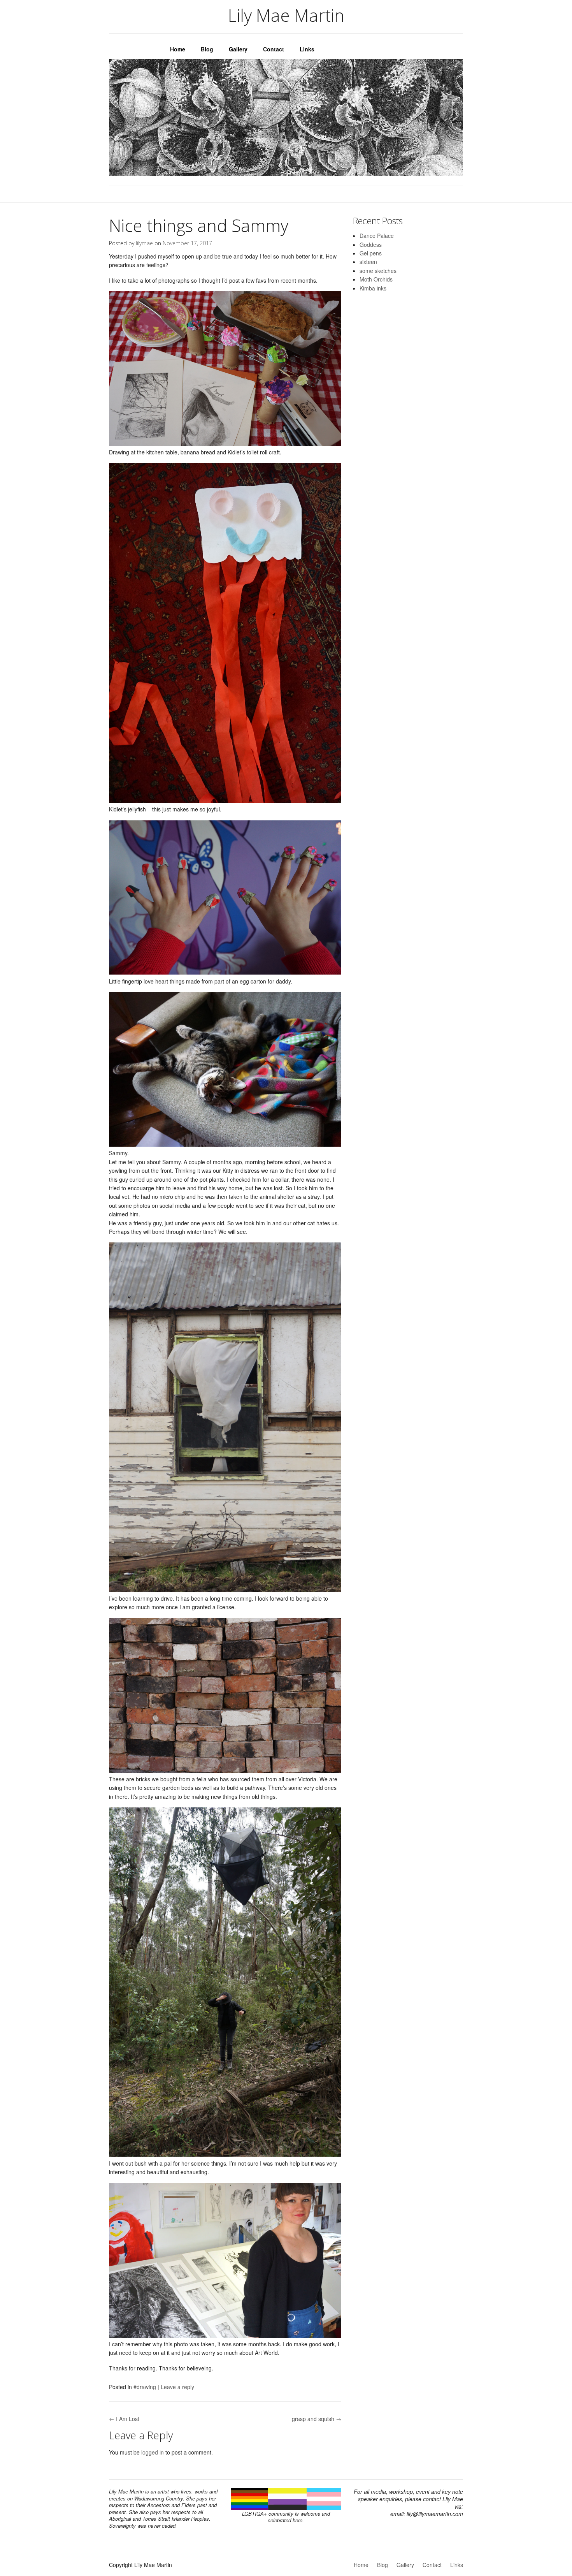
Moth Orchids (376, 279)
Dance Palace (377, 236)
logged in (153, 2452)
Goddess (371, 245)
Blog (207, 49)
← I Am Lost (124, 2419)
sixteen (368, 262)
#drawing (145, 2387)
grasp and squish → (317, 2419)
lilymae (144, 243)
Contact (274, 49)
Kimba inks (373, 288)
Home (178, 49)
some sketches (378, 271)
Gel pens (371, 253)
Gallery (238, 49)
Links (307, 49)
